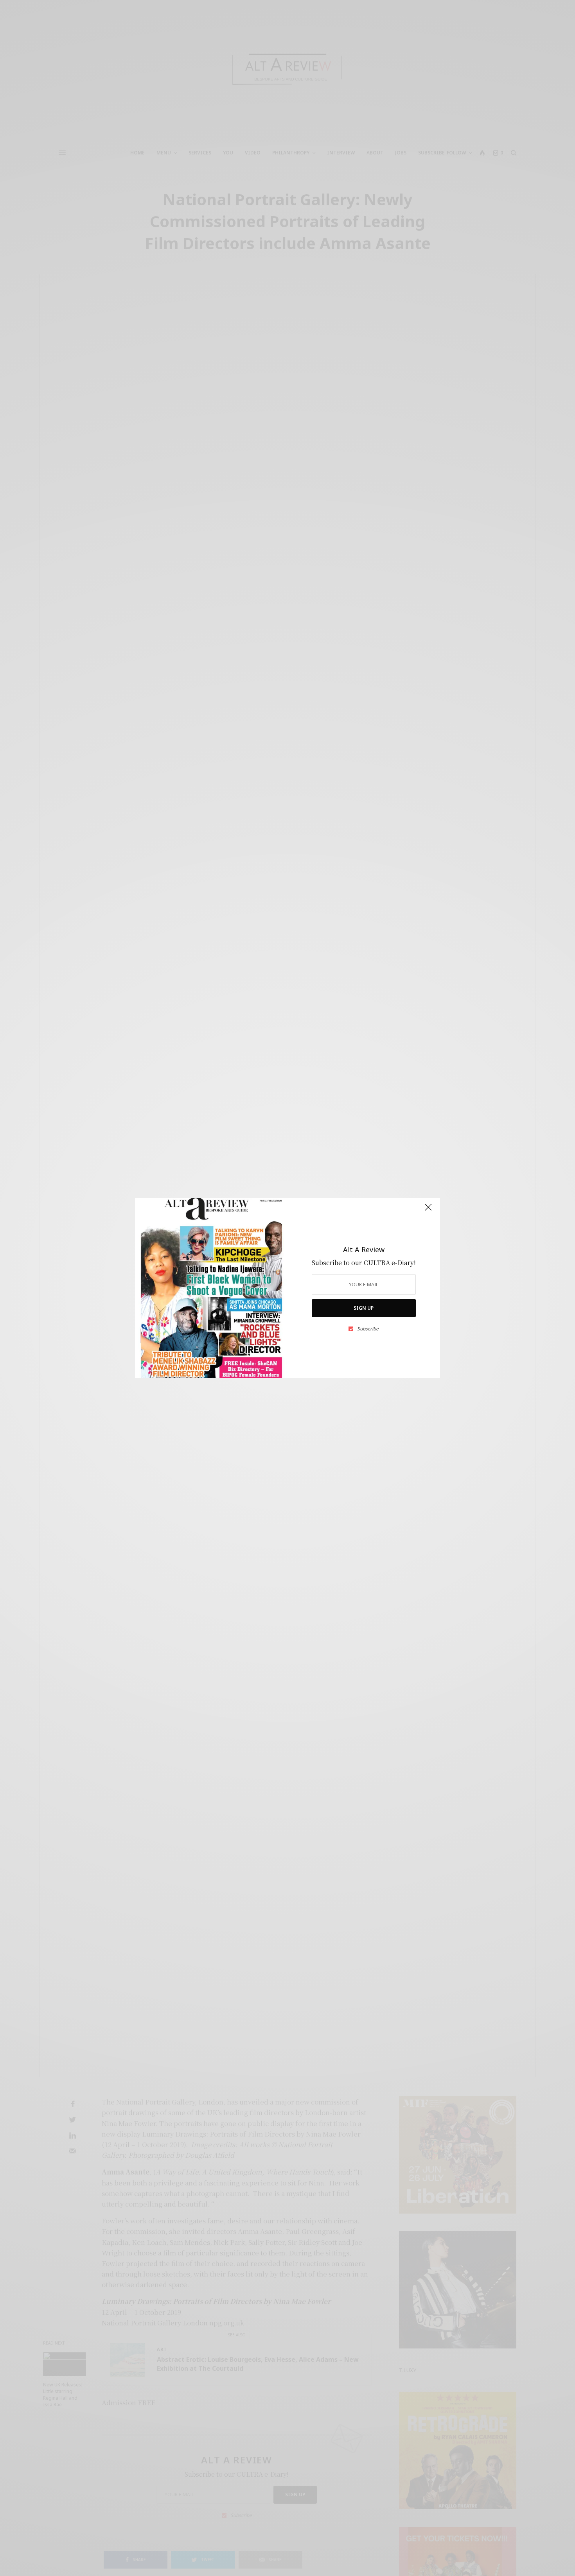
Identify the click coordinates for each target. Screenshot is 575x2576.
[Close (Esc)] (428, 1211)
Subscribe (368, 1329)
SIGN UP (364, 1308)
